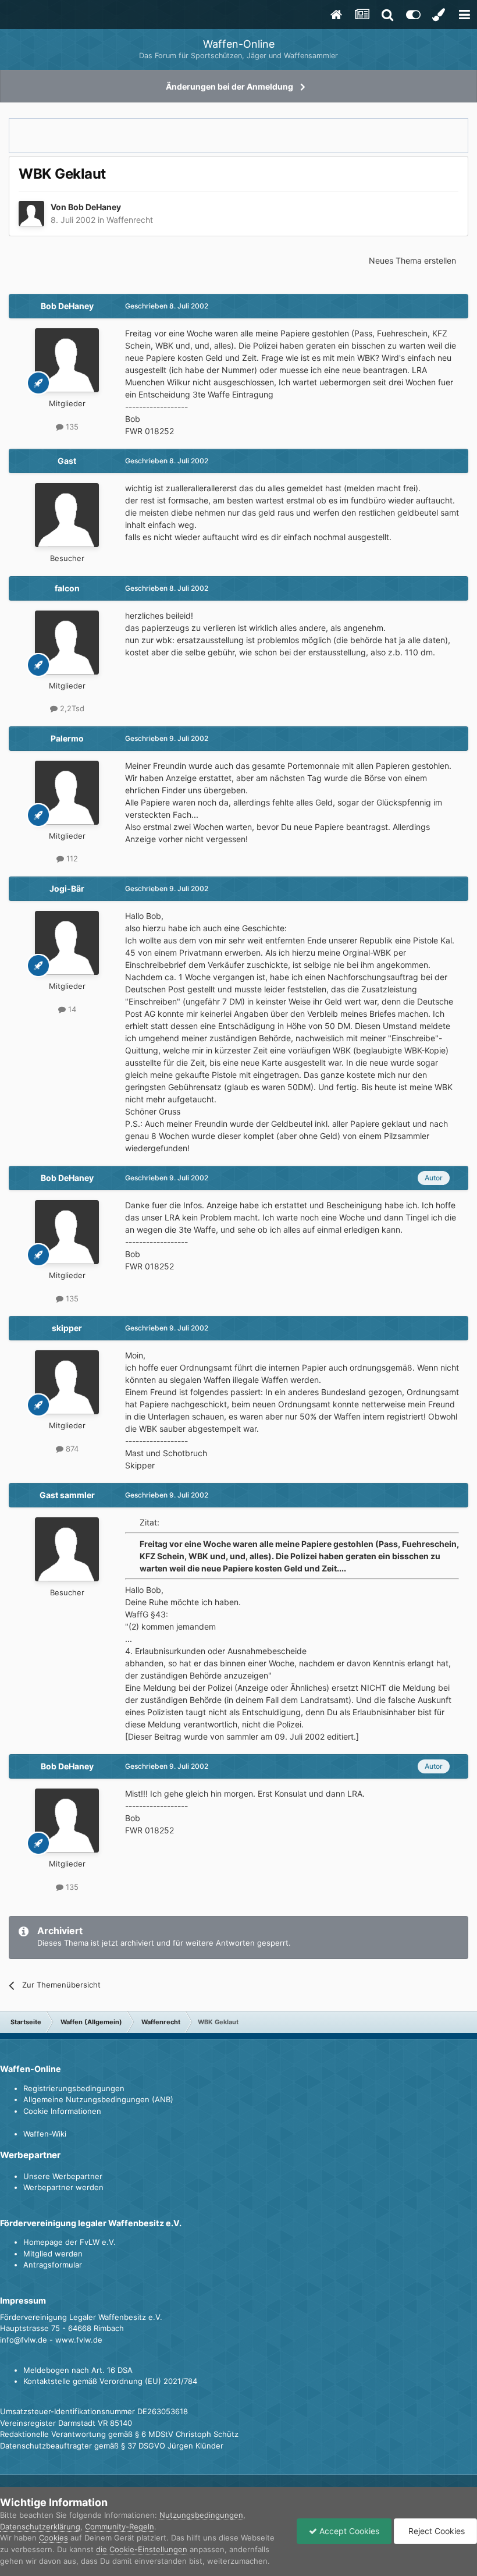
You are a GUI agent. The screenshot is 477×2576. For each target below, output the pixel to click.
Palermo (67, 738)
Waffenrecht (130, 220)
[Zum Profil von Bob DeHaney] (31, 214)
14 (71, 1009)
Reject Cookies (435, 2531)
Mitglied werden (53, 2254)
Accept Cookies (348, 2531)
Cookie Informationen (62, 2111)
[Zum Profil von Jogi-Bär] (67, 943)
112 (71, 858)
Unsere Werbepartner (63, 2176)
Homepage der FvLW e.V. (70, 2242)
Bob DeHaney (95, 207)
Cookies (54, 2538)
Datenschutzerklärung (40, 2527)
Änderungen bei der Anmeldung (229, 86)
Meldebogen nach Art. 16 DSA (78, 2370)
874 (71, 1449)
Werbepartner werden (63, 2187)
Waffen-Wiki (45, 2134)
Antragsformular (53, 2265)
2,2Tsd (71, 708)
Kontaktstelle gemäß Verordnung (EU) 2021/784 (110, 2381)
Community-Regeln (120, 2527)
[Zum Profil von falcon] (67, 643)
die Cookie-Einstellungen (142, 2549)
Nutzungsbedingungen (201, 2515)
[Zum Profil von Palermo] (67, 793)
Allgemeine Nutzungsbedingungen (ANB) (98, 2099)
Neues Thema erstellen (412, 260)
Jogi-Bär (67, 888)
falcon (67, 588)
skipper (67, 1328)
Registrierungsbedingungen (74, 2088)
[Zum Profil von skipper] (67, 1382)
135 (71, 427)
